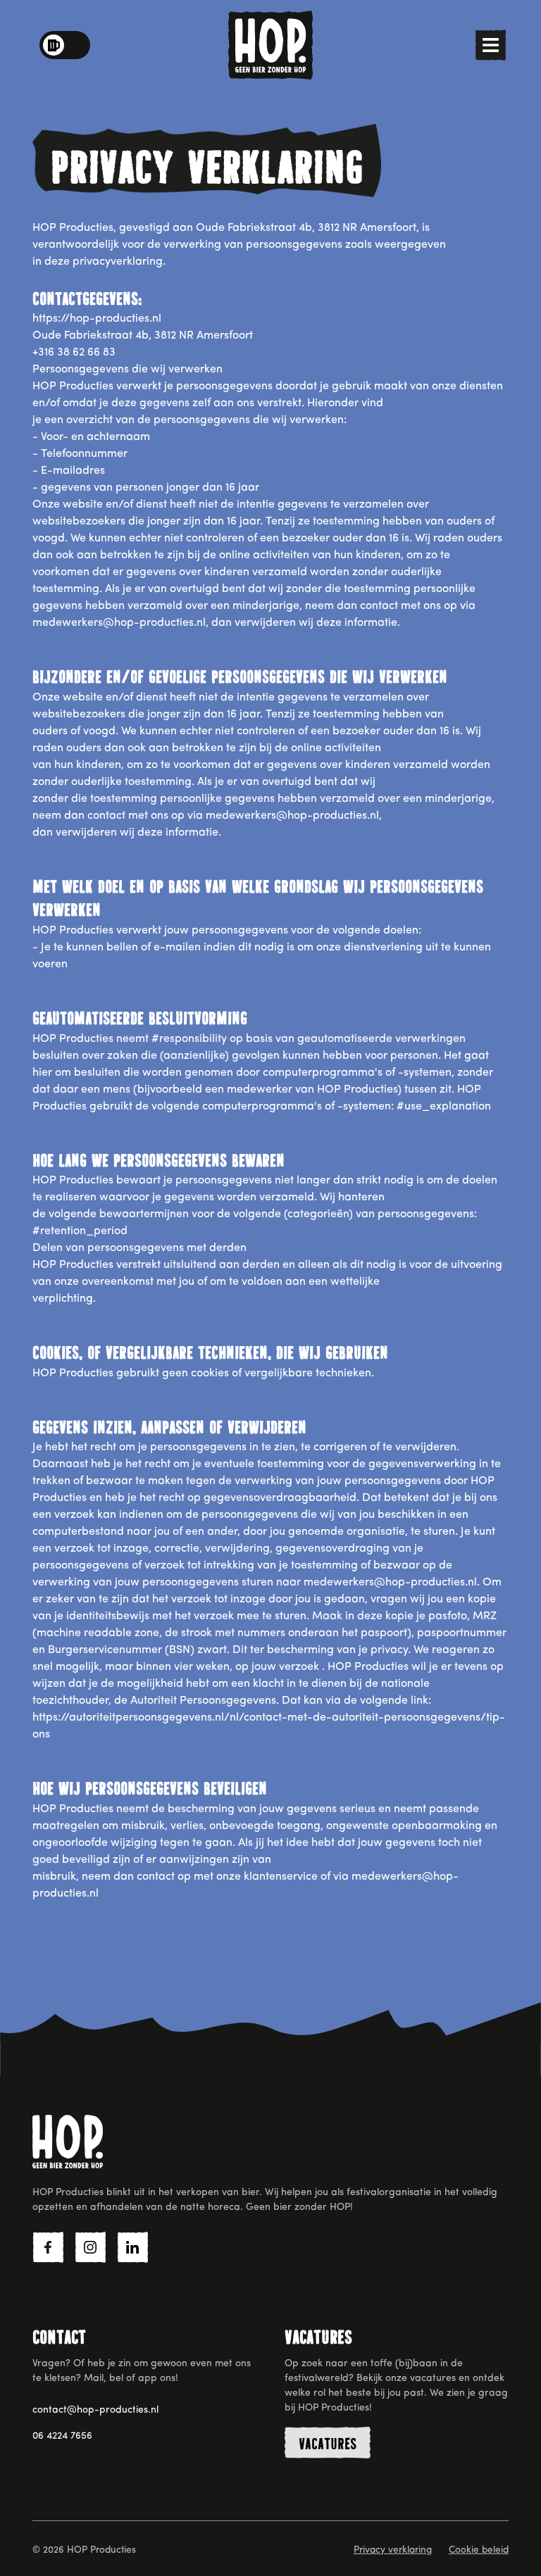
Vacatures (328, 2444)
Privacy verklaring (393, 2550)
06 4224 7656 (62, 2436)
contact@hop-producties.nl (95, 2410)
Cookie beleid (479, 2550)
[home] (270, 45)
